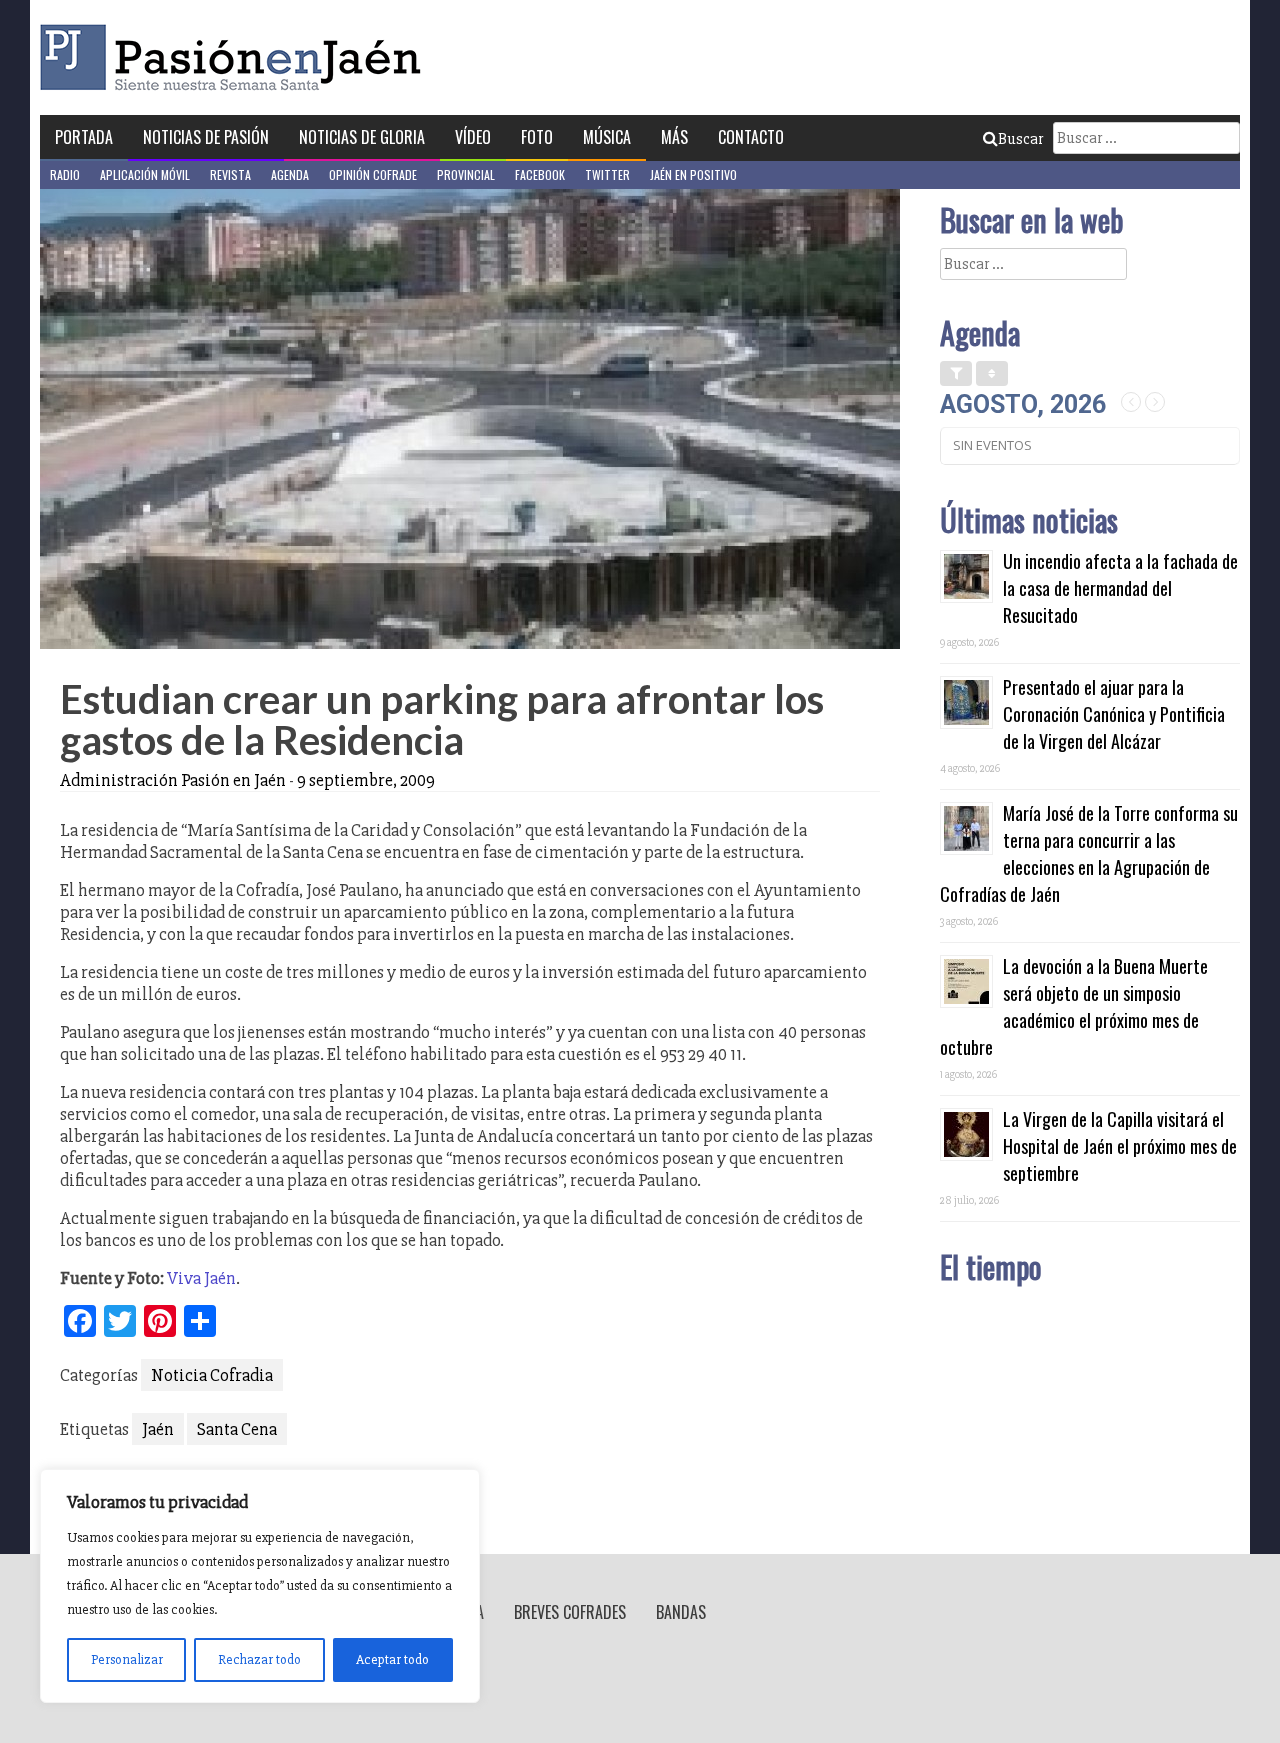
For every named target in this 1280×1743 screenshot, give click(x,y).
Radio (65, 174)
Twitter (607, 174)
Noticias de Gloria (362, 137)
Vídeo (473, 137)
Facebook (540, 174)
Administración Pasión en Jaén (173, 780)
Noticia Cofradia (212, 1375)
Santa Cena (237, 1429)
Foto (537, 137)
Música (607, 137)
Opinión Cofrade (373, 174)
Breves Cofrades (570, 1612)
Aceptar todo (392, 1659)
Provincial (466, 174)
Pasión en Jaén (236, 57)
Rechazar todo (259, 1659)
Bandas (681, 1612)
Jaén (158, 1429)
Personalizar (127, 1659)
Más (674, 137)
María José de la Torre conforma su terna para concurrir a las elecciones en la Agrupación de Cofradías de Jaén (1089, 853)
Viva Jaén (201, 1278)
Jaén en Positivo (693, 174)
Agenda (290, 174)
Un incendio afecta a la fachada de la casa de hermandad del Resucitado (1120, 588)
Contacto (751, 137)
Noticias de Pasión (206, 137)
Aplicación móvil (145, 174)
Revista (230, 174)
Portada (84, 137)
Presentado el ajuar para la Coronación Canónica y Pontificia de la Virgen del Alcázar (1114, 714)
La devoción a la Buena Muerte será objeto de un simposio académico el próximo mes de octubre (1074, 1006)
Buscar (1020, 139)
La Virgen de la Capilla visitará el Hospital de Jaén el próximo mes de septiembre (1120, 1146)
